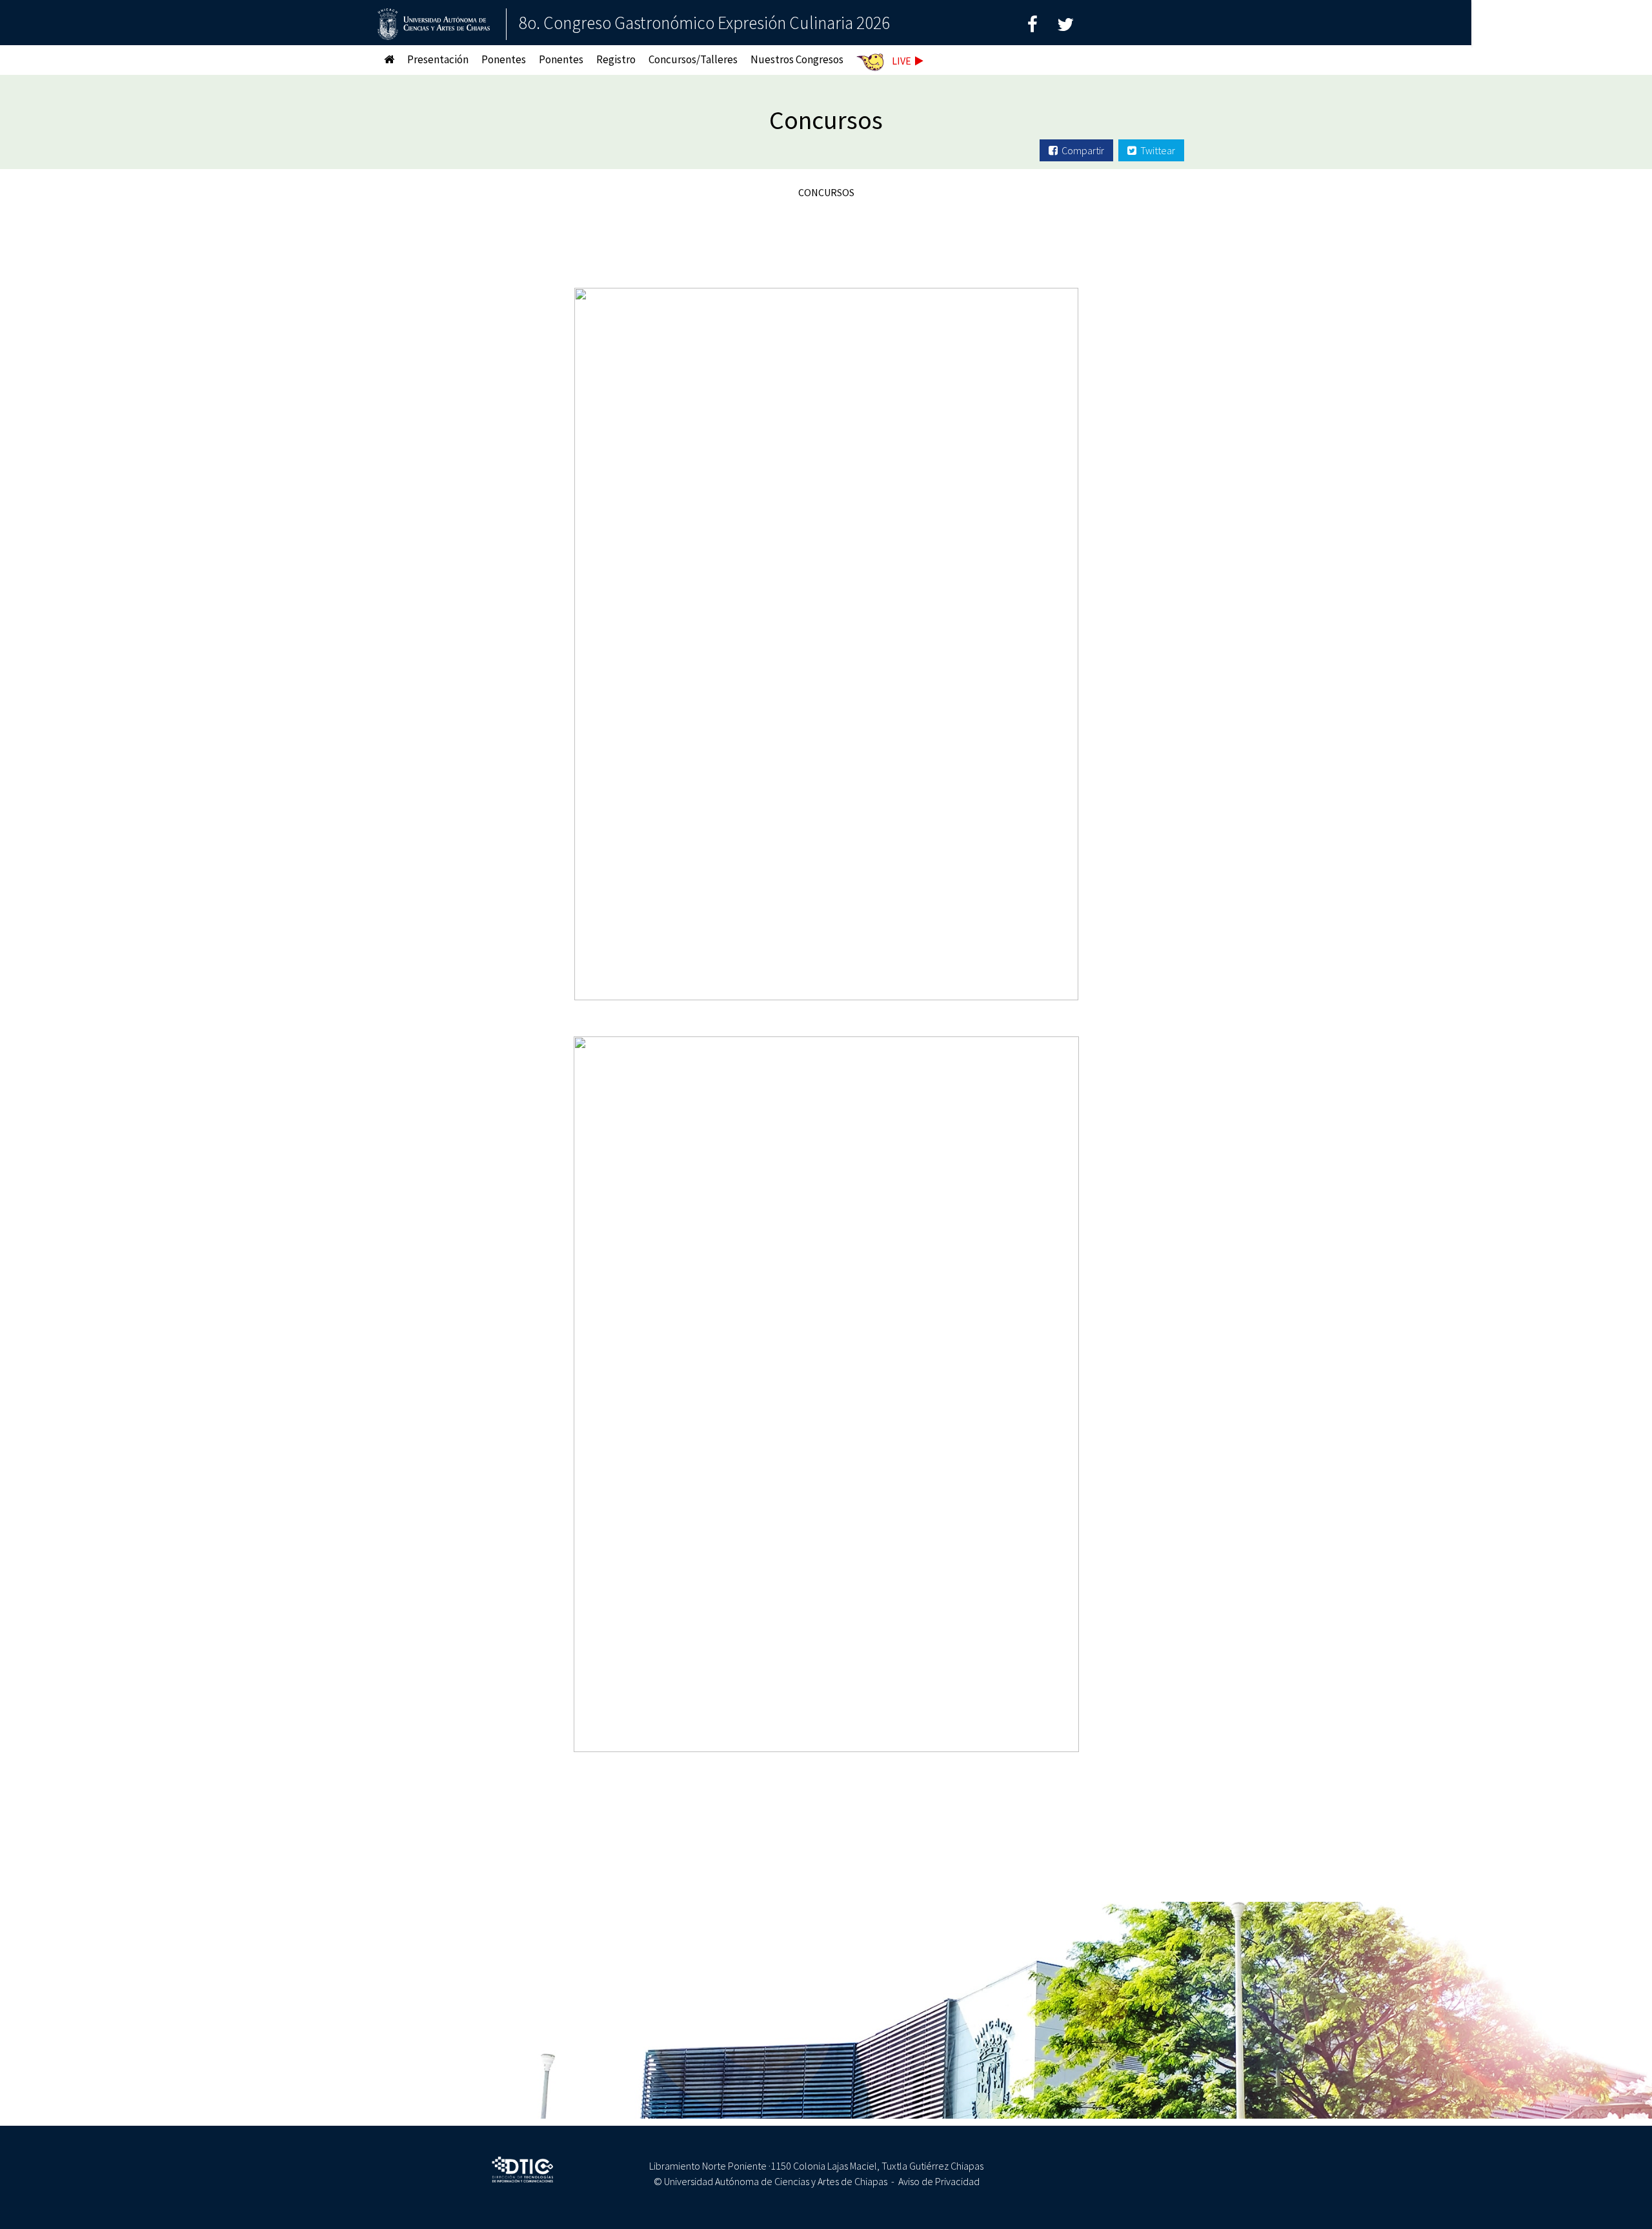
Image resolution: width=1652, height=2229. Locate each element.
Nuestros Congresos (797, 59)
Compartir (1081, 150)
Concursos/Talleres (693, 59)
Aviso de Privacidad (939, 2181)
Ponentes (504, 59)
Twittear (1156, 150)
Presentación (438, 59)
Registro (616, 59)
